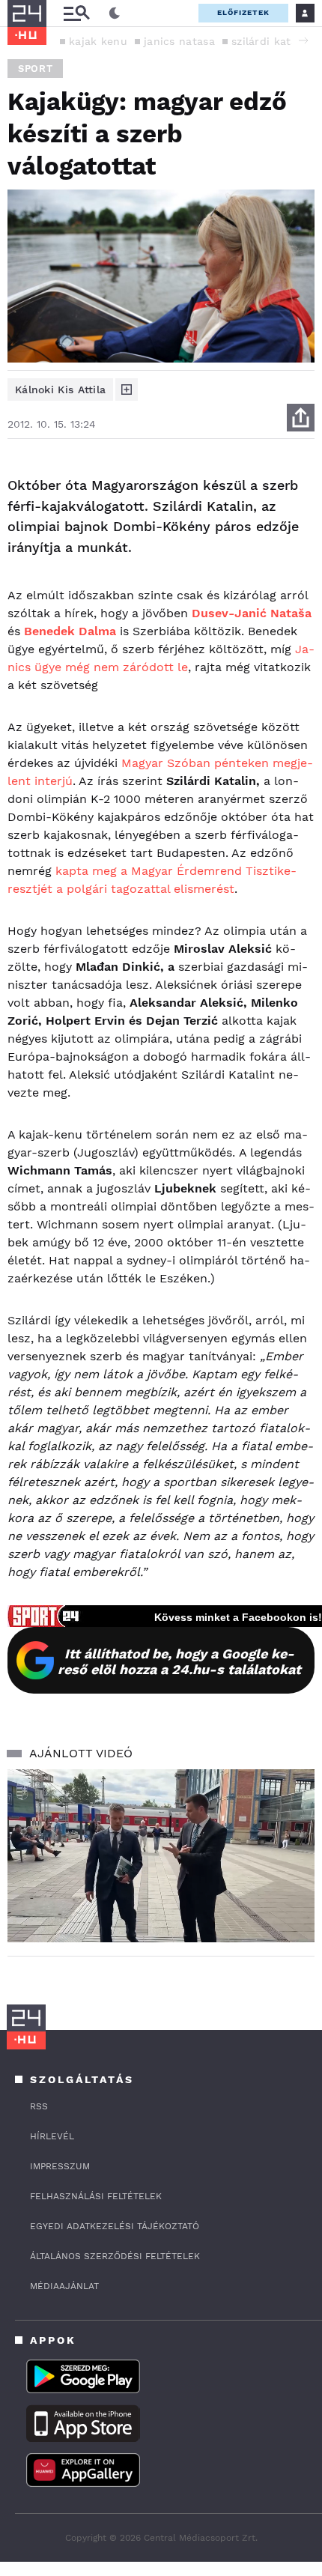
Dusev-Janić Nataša (252, 613)
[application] (161, 1856)
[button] (303, 40)
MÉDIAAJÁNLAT (64, 2286)
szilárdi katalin (271, 41)
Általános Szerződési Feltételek (115, 2256)
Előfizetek (243, 12)
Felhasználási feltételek (96, 2196)
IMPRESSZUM (60, 2166)
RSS (39, 2106)
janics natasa (179, 41)
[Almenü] (76, 13)
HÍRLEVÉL (52, 2136)
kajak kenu (98, 41)
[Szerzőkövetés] (127, 390)
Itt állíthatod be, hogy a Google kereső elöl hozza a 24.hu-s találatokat (179, 1661)
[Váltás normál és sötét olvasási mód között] (115, 13)
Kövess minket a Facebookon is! (238, 1617)
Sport (35, 69)
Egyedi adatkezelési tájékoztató (115, 2226)
